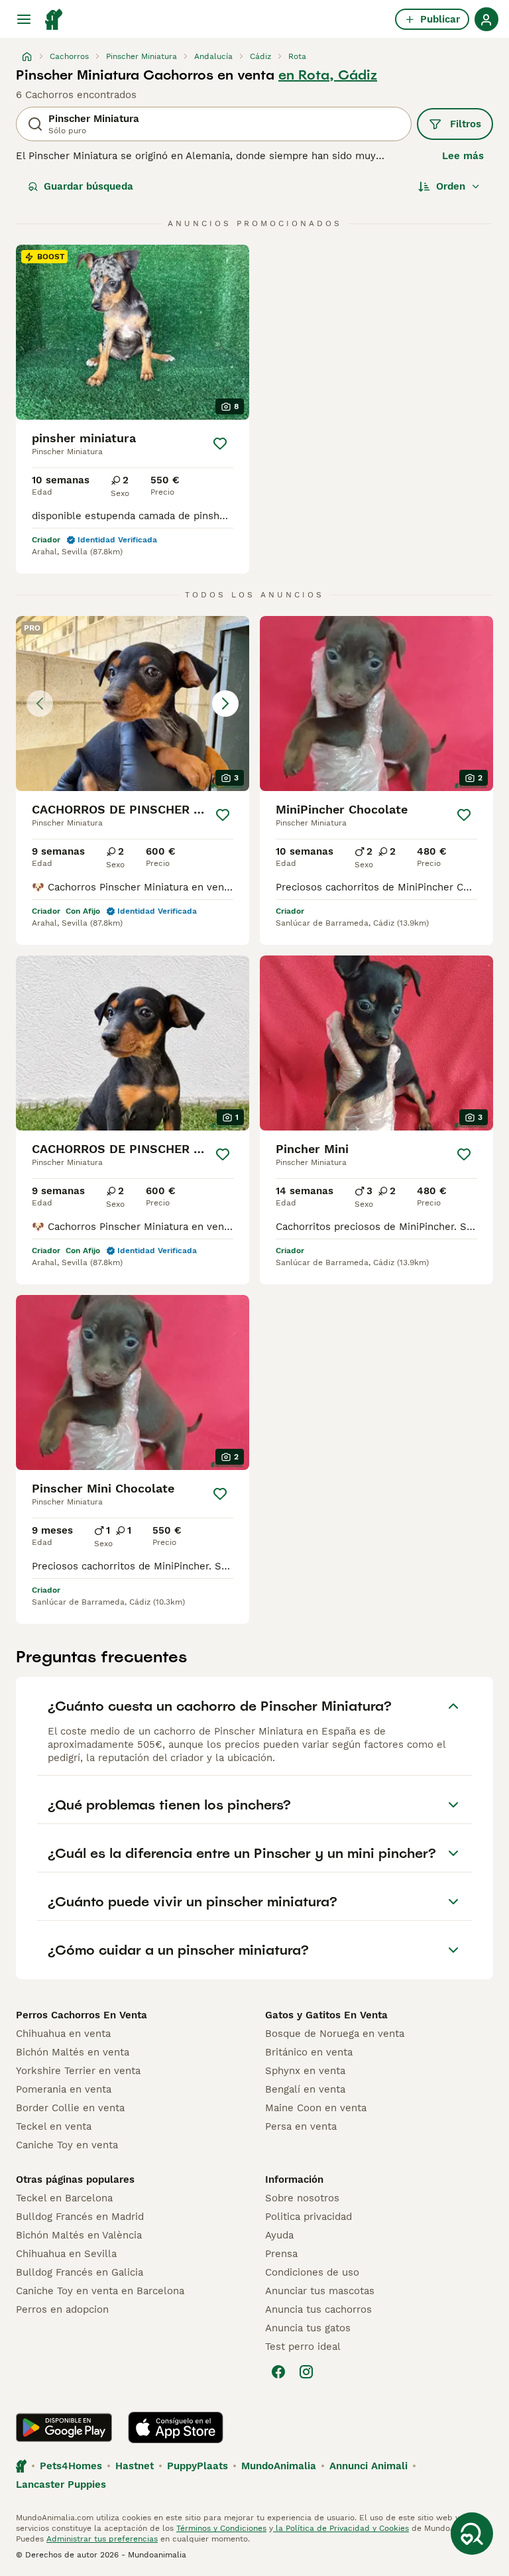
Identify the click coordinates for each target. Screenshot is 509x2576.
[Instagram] (306, 2372)
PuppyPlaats (198, 2466)
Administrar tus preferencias (102, 2539)
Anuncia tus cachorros (318, 2309)
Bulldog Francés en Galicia (80, 2272)
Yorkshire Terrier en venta (78, 2071)
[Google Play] (64, 2427)
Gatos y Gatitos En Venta (326, 2015)
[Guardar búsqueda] (472, 2534)
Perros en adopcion (62, 2309)
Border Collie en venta (70, 2108)
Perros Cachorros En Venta (82, 2015)
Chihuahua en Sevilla (66, 2254)
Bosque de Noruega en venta (335, 2034)
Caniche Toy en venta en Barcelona (100, 2291)
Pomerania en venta (64, 2089)
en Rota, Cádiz (328, 75)
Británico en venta (309, 2052)
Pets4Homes (71, 2466)
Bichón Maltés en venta (73, 2052)
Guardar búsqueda (88, 186)
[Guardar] (220, 444)
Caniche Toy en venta (67, 2145)
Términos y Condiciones (221, 2528)
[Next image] (225, 704)
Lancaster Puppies (61, 2484)
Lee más (463, 156)
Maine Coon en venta (316, 2108)
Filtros (466, 124)
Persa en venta (301, 2126)
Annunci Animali (368, 2466)
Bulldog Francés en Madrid (80, 2217)
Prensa (281, 2254)
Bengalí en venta (305, 2089)
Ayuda (279, 2235)
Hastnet (135, 2466)
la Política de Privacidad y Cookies (341, 2528)
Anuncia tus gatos (308, 2328)
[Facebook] (278, 2372)
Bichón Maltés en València (79, 2235)
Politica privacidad (309, 2217)
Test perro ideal (303, 2347)
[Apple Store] (176, 2427)
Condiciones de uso (312, 2272)
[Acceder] (486, 19)
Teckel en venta (54, 2126)
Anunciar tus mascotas (320, 2291)
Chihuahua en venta (63, 2034)
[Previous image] (40, 704)
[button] (133, 704)
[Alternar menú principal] (24, 19)
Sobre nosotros (302, 2198)
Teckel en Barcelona (64, 2198)
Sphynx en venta (305, 2071)
